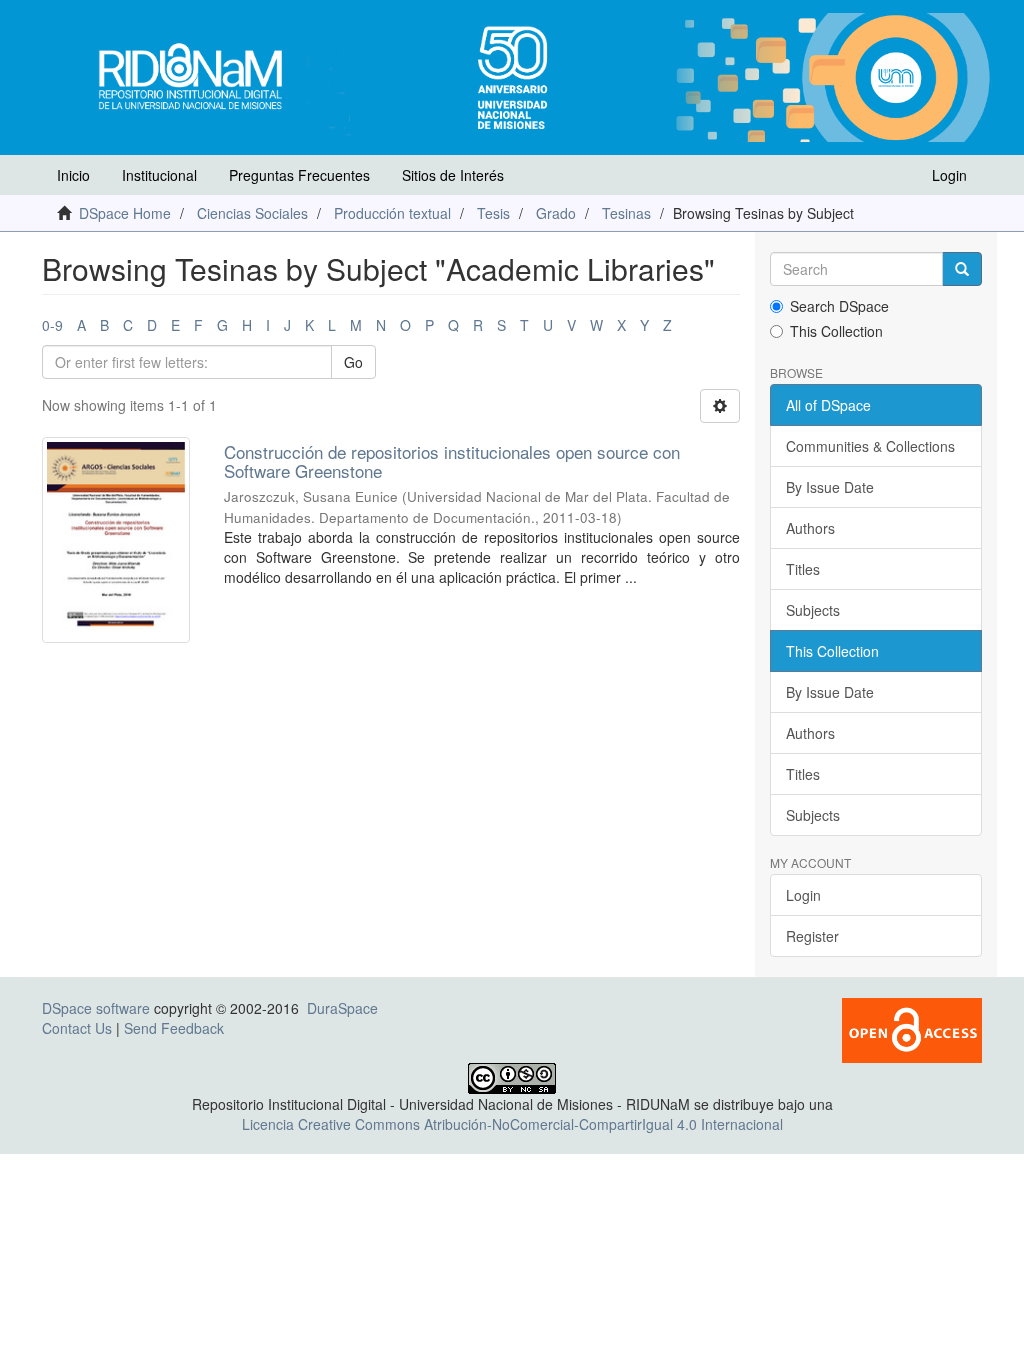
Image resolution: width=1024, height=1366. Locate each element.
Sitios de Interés (453, 175)
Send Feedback (174, 1028)
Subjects (813, 610)
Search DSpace (839, 306)
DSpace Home (125, 213)
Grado (556, 213)
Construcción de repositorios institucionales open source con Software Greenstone (452, 461)
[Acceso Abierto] (912, 1029)
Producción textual (392, 213)
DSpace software (96, 1008)
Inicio (73, 175)
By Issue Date (830, 487)
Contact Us (77, 1028)
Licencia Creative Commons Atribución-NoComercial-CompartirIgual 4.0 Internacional (512, 1124)
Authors (810, 528)
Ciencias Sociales (252, 213)
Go (353, 362)
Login (803, 895)
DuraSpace (342, 1008)
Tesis (493, 213)
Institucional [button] (159, 175)
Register (812, 936)
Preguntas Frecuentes (299, 175)
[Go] (962, 269)
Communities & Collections (870, 446)
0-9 (52, 325)
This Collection (836, 331)
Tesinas (626, 213)
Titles (803, 569)
